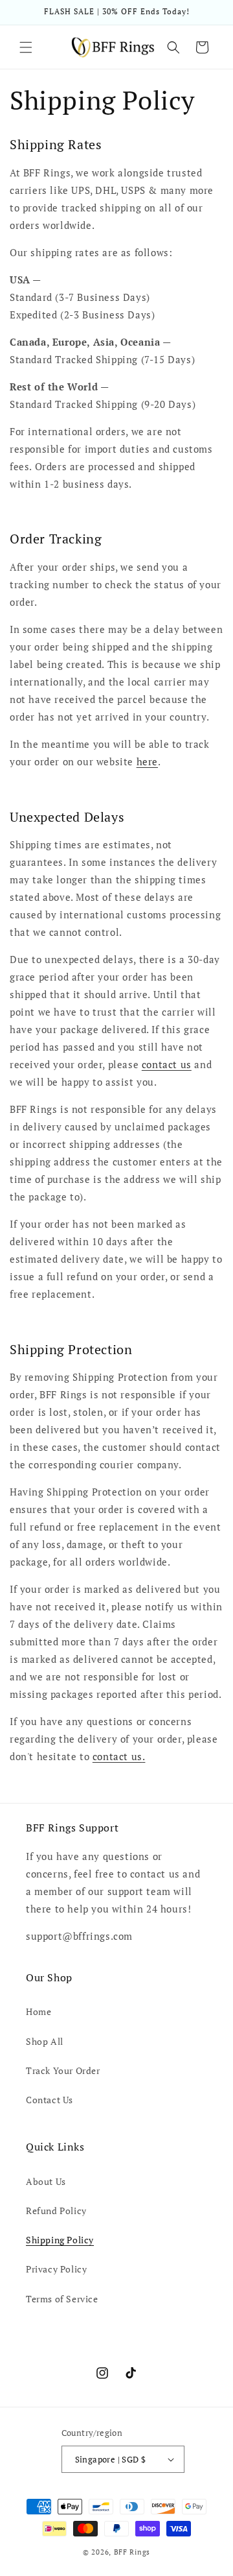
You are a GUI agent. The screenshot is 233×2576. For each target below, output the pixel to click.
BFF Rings (132, 2552)
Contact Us (50, 2100)
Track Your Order (63, 2070)
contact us (167, 1064)
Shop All (45, 2041)
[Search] (173, 47)
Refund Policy (56, 2211)
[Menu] (26, 47)
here (147, 761)
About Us (46, 2181)
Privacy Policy (56, 2269)
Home (39, 2011)
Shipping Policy (60, 2240)
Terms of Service (62, 2299)
